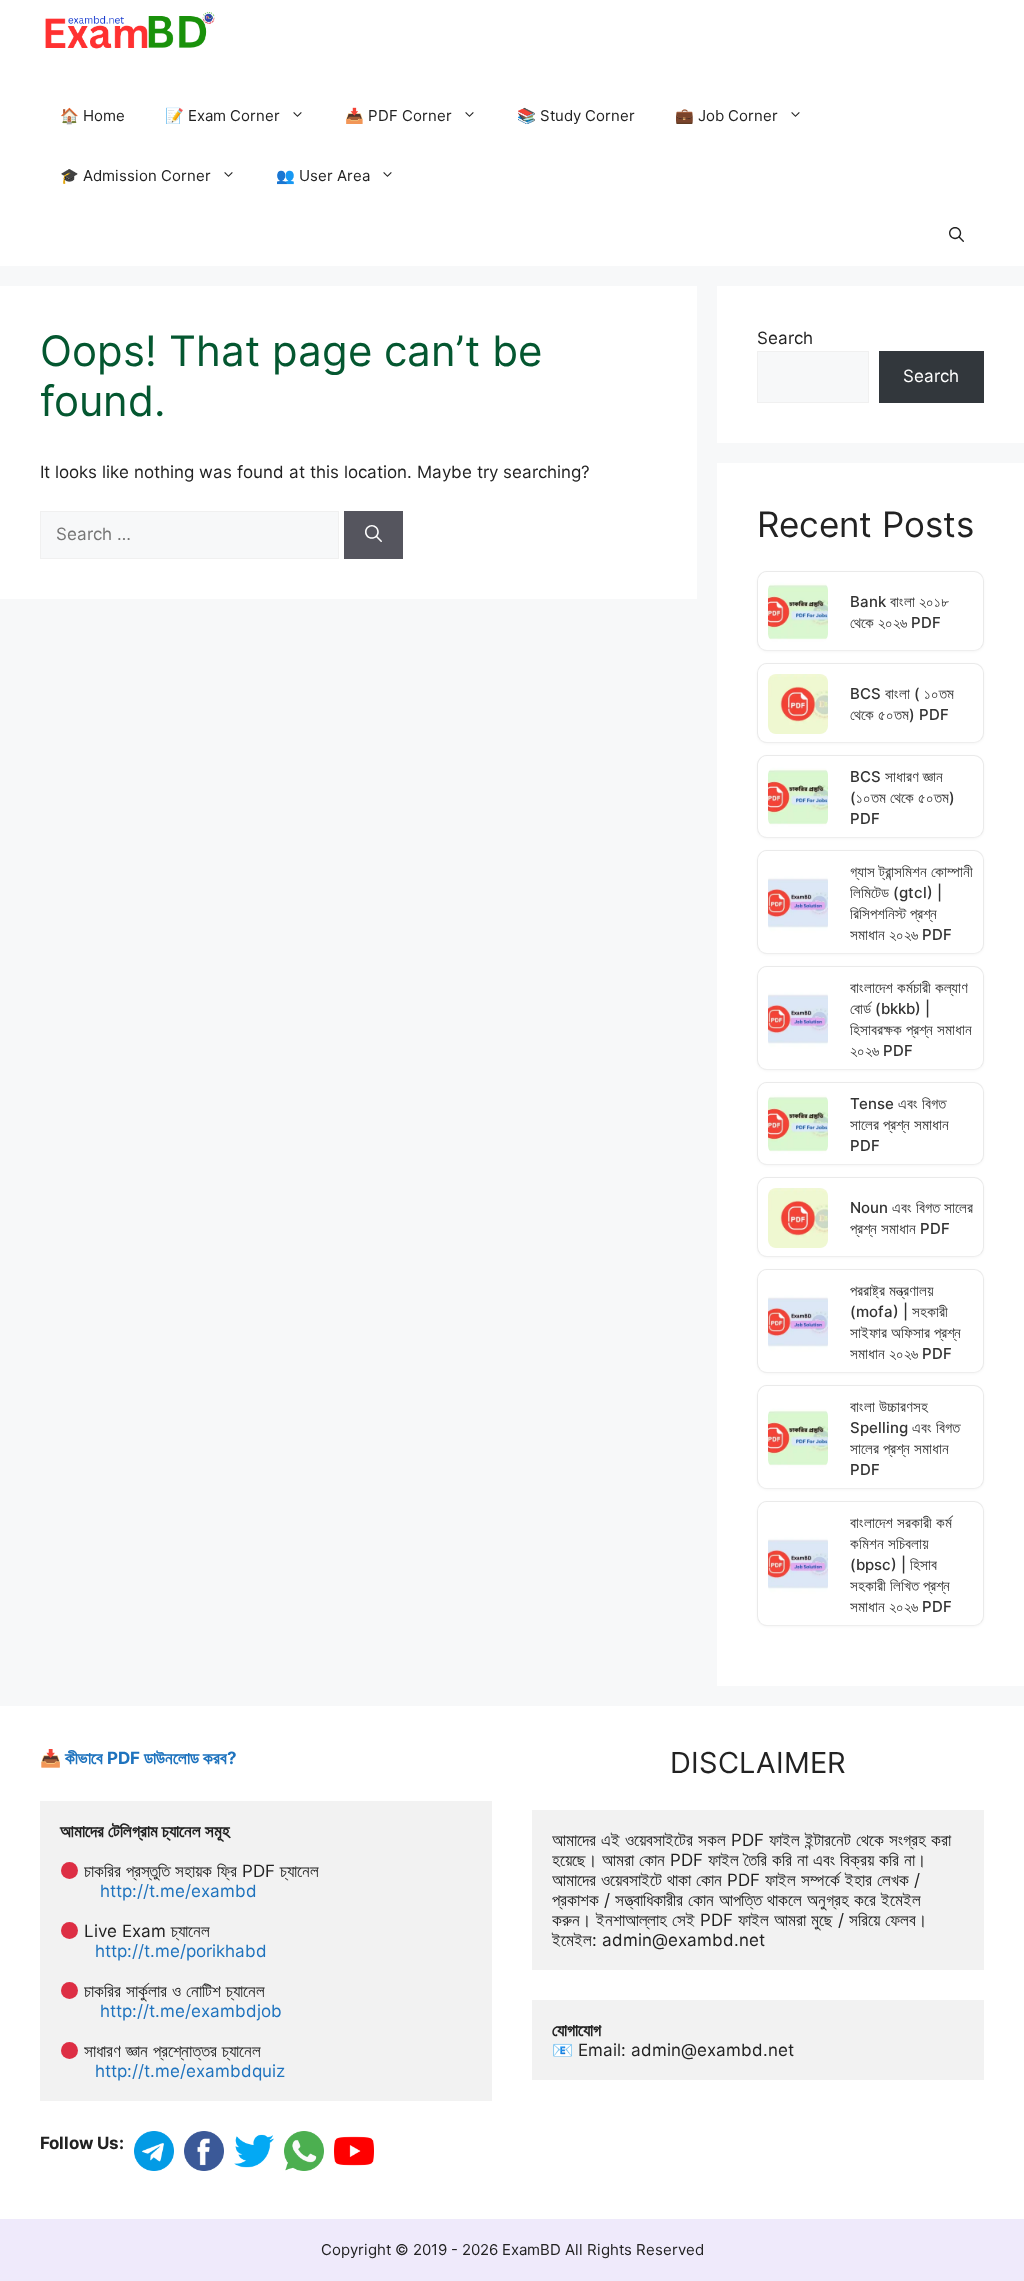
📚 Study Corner (576, 115)
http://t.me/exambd (178, 1891)
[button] (956, 236)
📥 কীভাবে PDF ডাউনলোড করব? (138, 1758)
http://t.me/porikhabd (181, 1951)
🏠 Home (92, 115)
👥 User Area (323, 175)
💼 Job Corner (726, 115)
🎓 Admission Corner (135, 175)
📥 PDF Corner (398, 115)
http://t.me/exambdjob (191, 2011)
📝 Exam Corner (222, 115)
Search (785, 338)
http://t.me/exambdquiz (190, 2071)
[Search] (373, 535)
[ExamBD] (128, 30)
